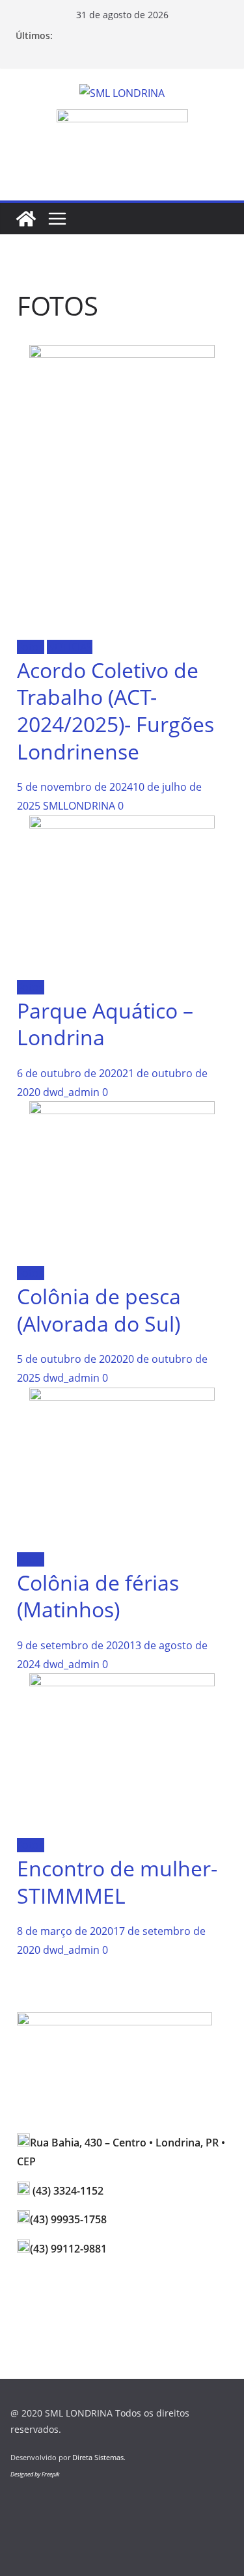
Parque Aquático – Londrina (105, 1024)
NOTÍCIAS (70, 647)
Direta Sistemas (98, 2457)
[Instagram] (33, 2298)
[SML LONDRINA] (26, 219)
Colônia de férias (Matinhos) (98, 1596)
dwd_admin (71, 1092)
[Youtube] (103, 2298)
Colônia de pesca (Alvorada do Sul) (99, 1310)
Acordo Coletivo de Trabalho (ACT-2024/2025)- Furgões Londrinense (115, 711)
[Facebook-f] (68, 2298)
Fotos (31, 647)
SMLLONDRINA (79, 806)
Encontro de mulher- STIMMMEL (117, 1882)
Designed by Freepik (35, 2474)
